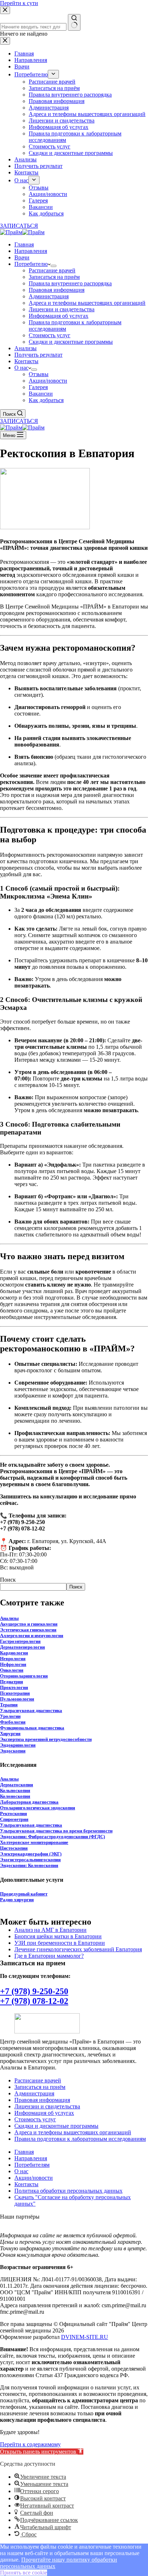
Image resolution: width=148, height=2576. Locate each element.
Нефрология (13, 1664)
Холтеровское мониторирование (34, 1842)
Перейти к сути (19, 3)
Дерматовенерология (22, 1647)
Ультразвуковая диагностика (31, 1710)
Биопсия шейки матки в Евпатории (58, 1936)
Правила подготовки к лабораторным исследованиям (80, 2139)
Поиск (8, 1580)
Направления (31, 251)
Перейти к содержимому (30, 2444)
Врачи (22, 257)
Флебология (13, 1722)
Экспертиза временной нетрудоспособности (46, 1739)
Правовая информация (57, 290)
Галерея (38, 387)
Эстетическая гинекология (28, 1630)
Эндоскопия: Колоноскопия (29, 1865)
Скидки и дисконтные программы (71, 342)
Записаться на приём (54, 277)
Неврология (13, 1659)
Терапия (9, 1705)
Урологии (10, 1716)
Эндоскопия (13, 1751)
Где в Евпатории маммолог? (49, 1956)
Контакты (26, 361)
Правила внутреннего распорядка (70, 283)
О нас (21, 368)
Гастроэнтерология (20, 1641)
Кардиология (14, 1653)
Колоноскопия (15, 1796)
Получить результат (38, 355)
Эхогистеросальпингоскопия (30, 1860)
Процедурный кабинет (24, 1894)
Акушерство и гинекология (29, 1624)
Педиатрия (11, 1682)
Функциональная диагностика (32, 1728)
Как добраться (46, 400)
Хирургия (10, 1733)
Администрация (49, 296)
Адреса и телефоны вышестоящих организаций (87, 303)
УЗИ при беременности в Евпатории (60, 1943)
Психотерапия (15, 1693)
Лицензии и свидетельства (62, 309)
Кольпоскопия (15, 1790)
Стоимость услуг (50, 335)
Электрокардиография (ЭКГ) (31, 1854)
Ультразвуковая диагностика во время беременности (56, 1831)
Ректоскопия (13, 1813)
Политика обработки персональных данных (68, 2191)
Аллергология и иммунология (32, 1635)
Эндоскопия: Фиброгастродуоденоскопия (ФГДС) (52, 1837)
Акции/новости (48, 381)
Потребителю (31, 264)
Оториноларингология (24, 1676)
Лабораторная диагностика (29, 1802)
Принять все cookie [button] (24, 2573)
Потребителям (32, 2165)
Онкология (12, 1670)
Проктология (14, 1687)
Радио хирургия (17, 1900)
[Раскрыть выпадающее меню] (54, 266)
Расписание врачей (52, 270)
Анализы (26, 348)
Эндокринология (18, 1745)
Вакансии (41, 394)
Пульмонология (17, 1699)
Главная (24, 244)
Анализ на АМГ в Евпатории (50, 1930)
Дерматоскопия (17, 1785)
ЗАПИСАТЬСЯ (19, 421)
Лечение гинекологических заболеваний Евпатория (78, 1949)
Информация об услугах (59, 316)
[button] (42, 2452)
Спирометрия (14, 1819)
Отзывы (39, 374)
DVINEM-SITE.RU (85, 2337)
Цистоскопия (14, 1848)
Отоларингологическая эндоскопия (38, 1808)
